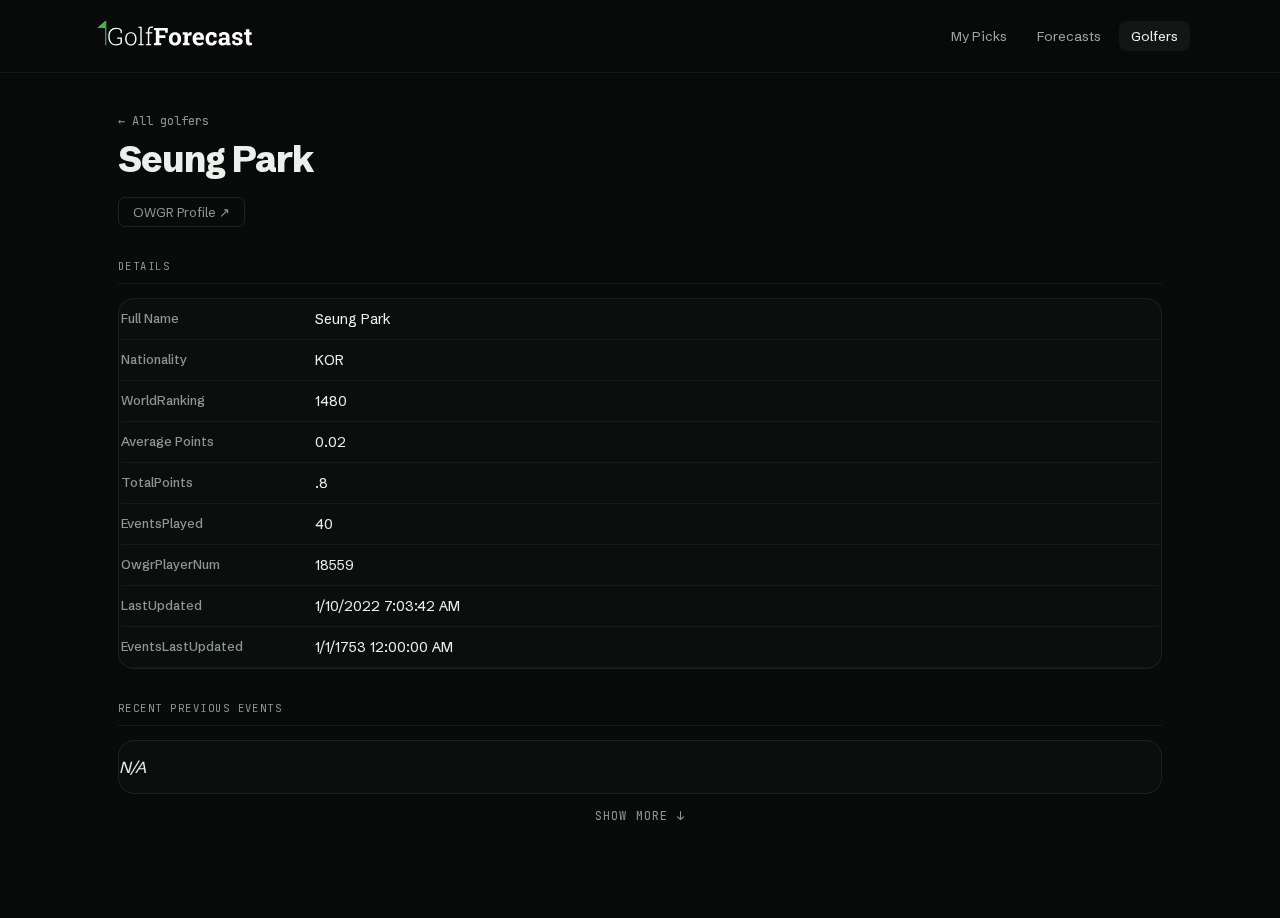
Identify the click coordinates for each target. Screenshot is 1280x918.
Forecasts (1069, 36)
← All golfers (163, 121)
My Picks (979, 36)
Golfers (1154, 36)
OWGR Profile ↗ (181, 212)
